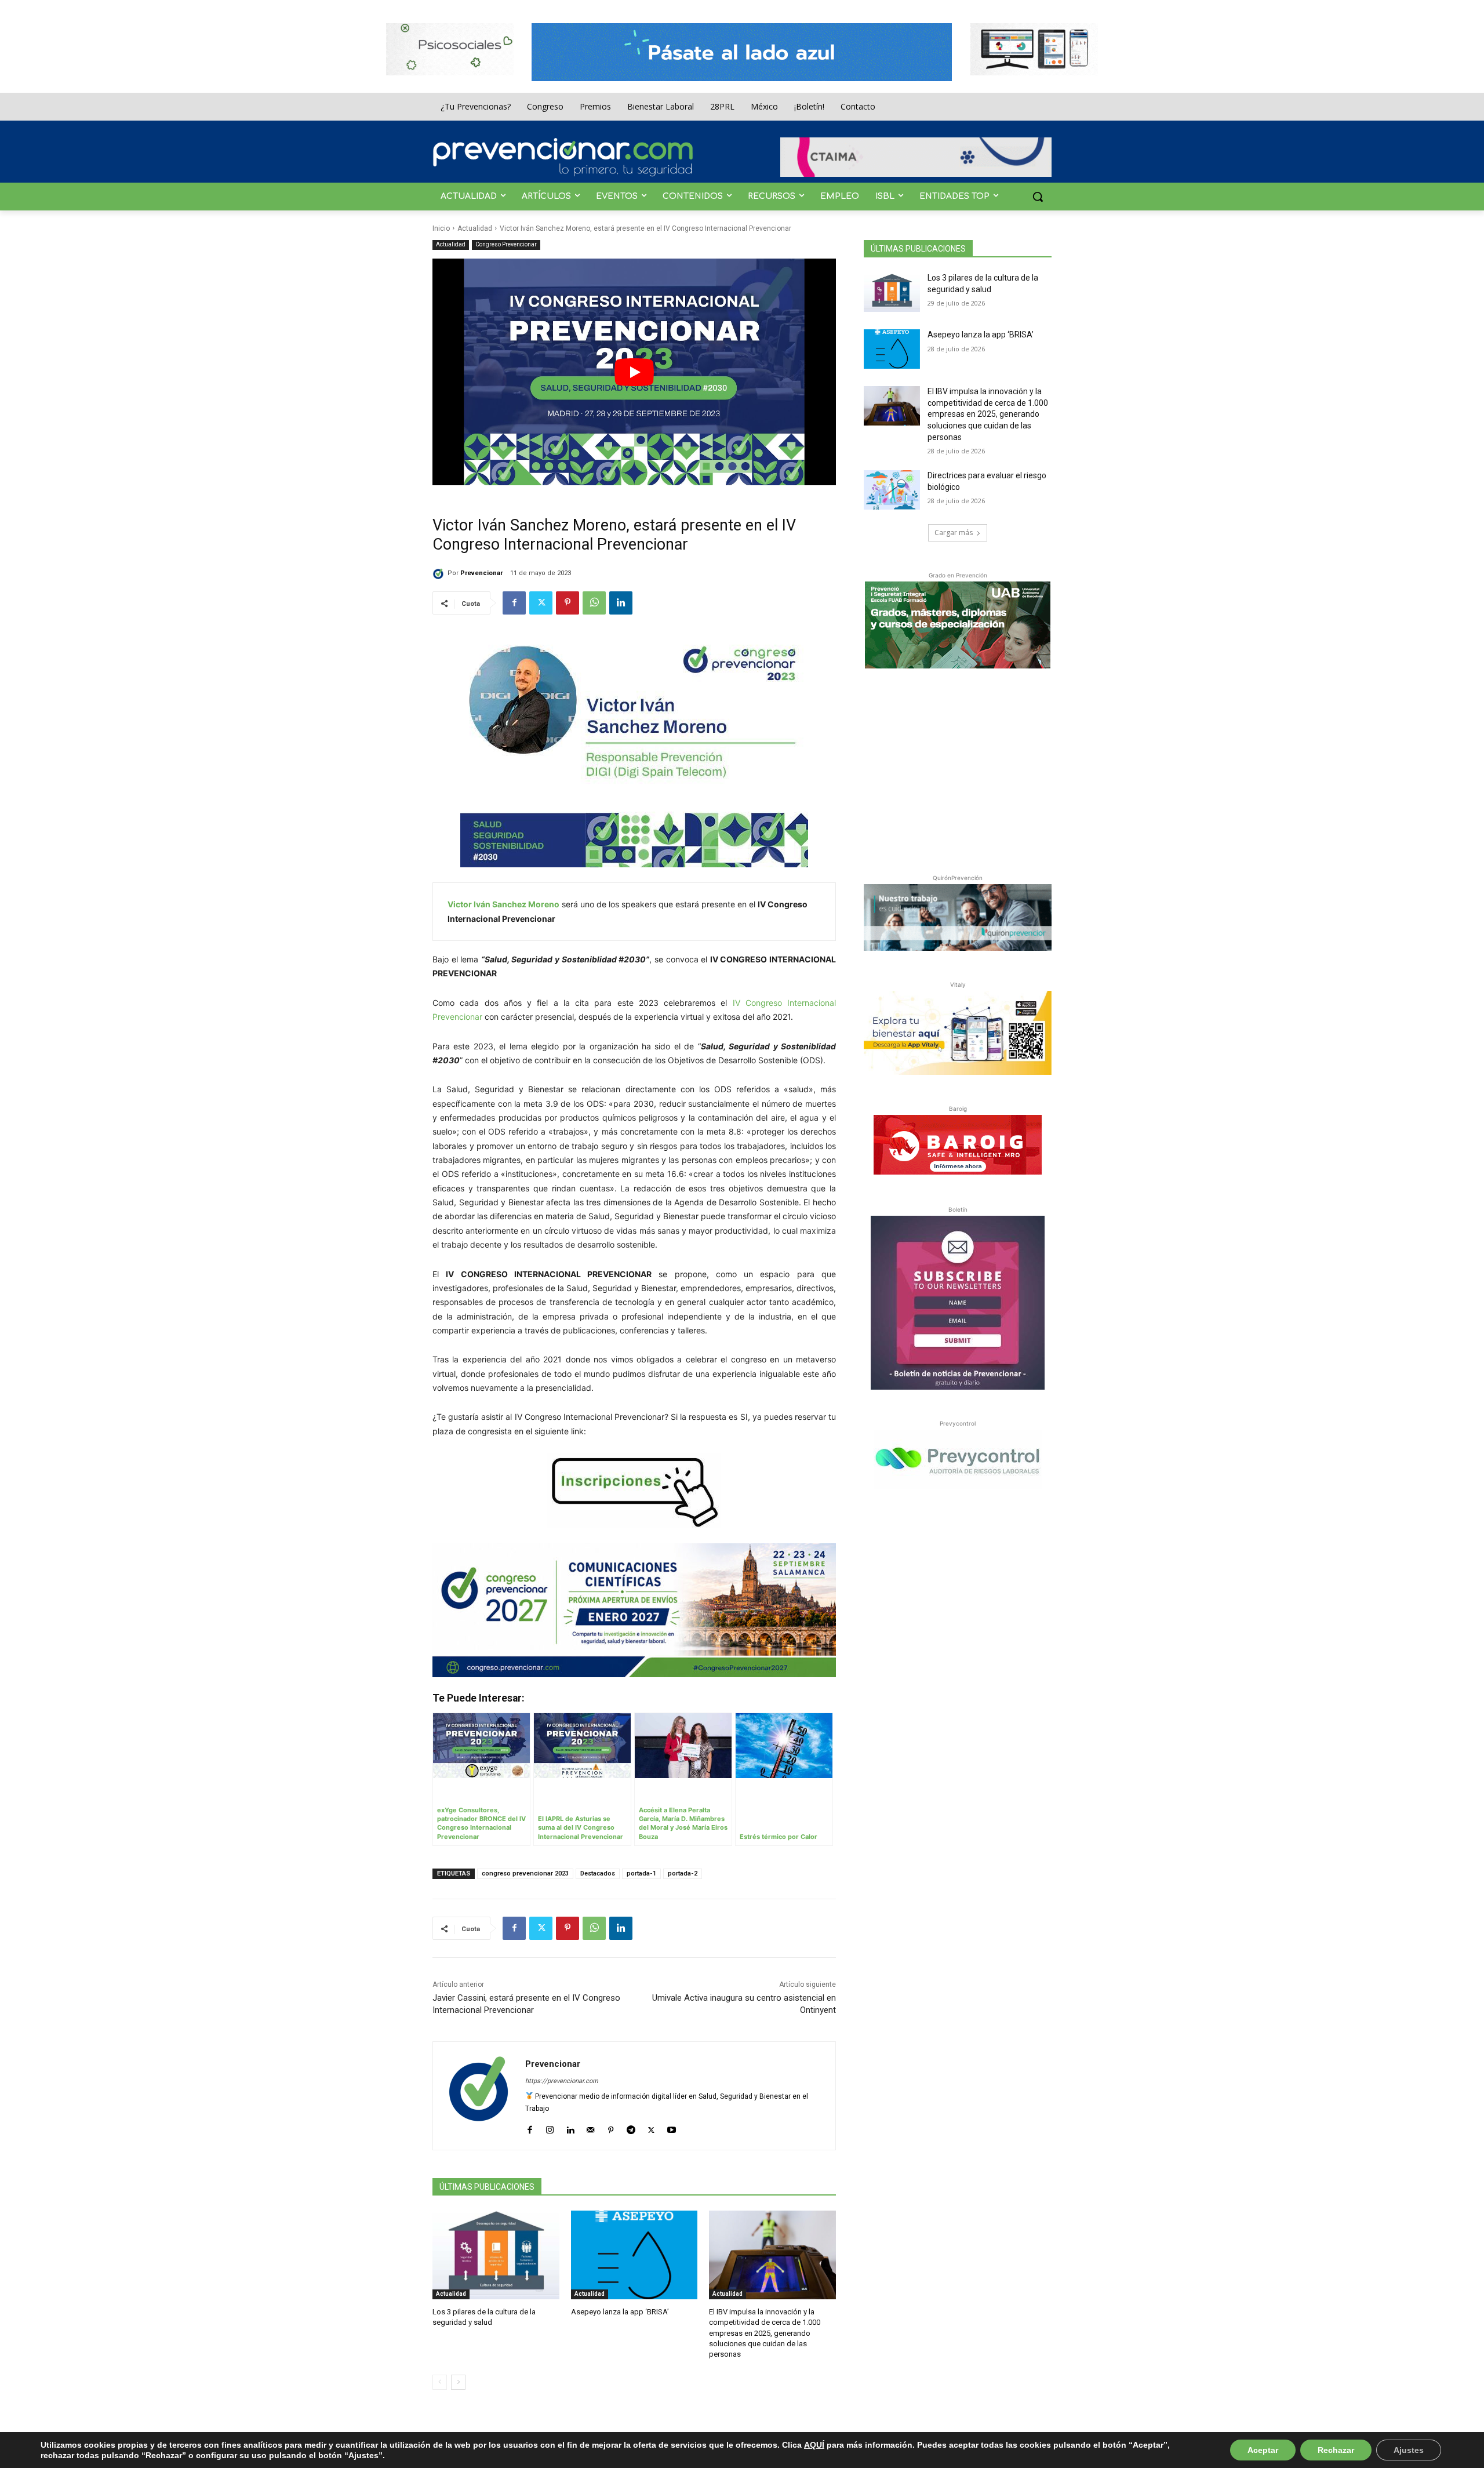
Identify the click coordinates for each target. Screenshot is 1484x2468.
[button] (1038, 197)
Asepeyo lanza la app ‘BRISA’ (620, 2312)
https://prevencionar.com (562, 2081)
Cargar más (954, 533)
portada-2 (683, 1873)
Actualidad (475, 228)
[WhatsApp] (594, 603)
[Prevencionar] (563, 157)
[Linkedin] (621, 603)
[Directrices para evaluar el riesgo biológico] (892, 490)
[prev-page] (440, 2382)
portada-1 (641, 1873)
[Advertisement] (958, 769)
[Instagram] (550, 2127)
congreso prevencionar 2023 (525, 1873)
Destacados (598, 1873)
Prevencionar (481, 573)
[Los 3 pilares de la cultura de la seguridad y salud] (496, 2255)
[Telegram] (631, 2127)
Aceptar (1263, 2450)
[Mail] (590, 2127)
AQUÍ (814, 2445)
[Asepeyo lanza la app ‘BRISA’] (634, 2255)
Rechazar (1336, 2450)
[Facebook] (514, 603)
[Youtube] (672, 2127)
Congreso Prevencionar (506, 244)
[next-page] (458, 2382)
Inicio (441, 228)
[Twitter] (541, 603)
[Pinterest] (568, 603)
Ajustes (1409, 2450)
